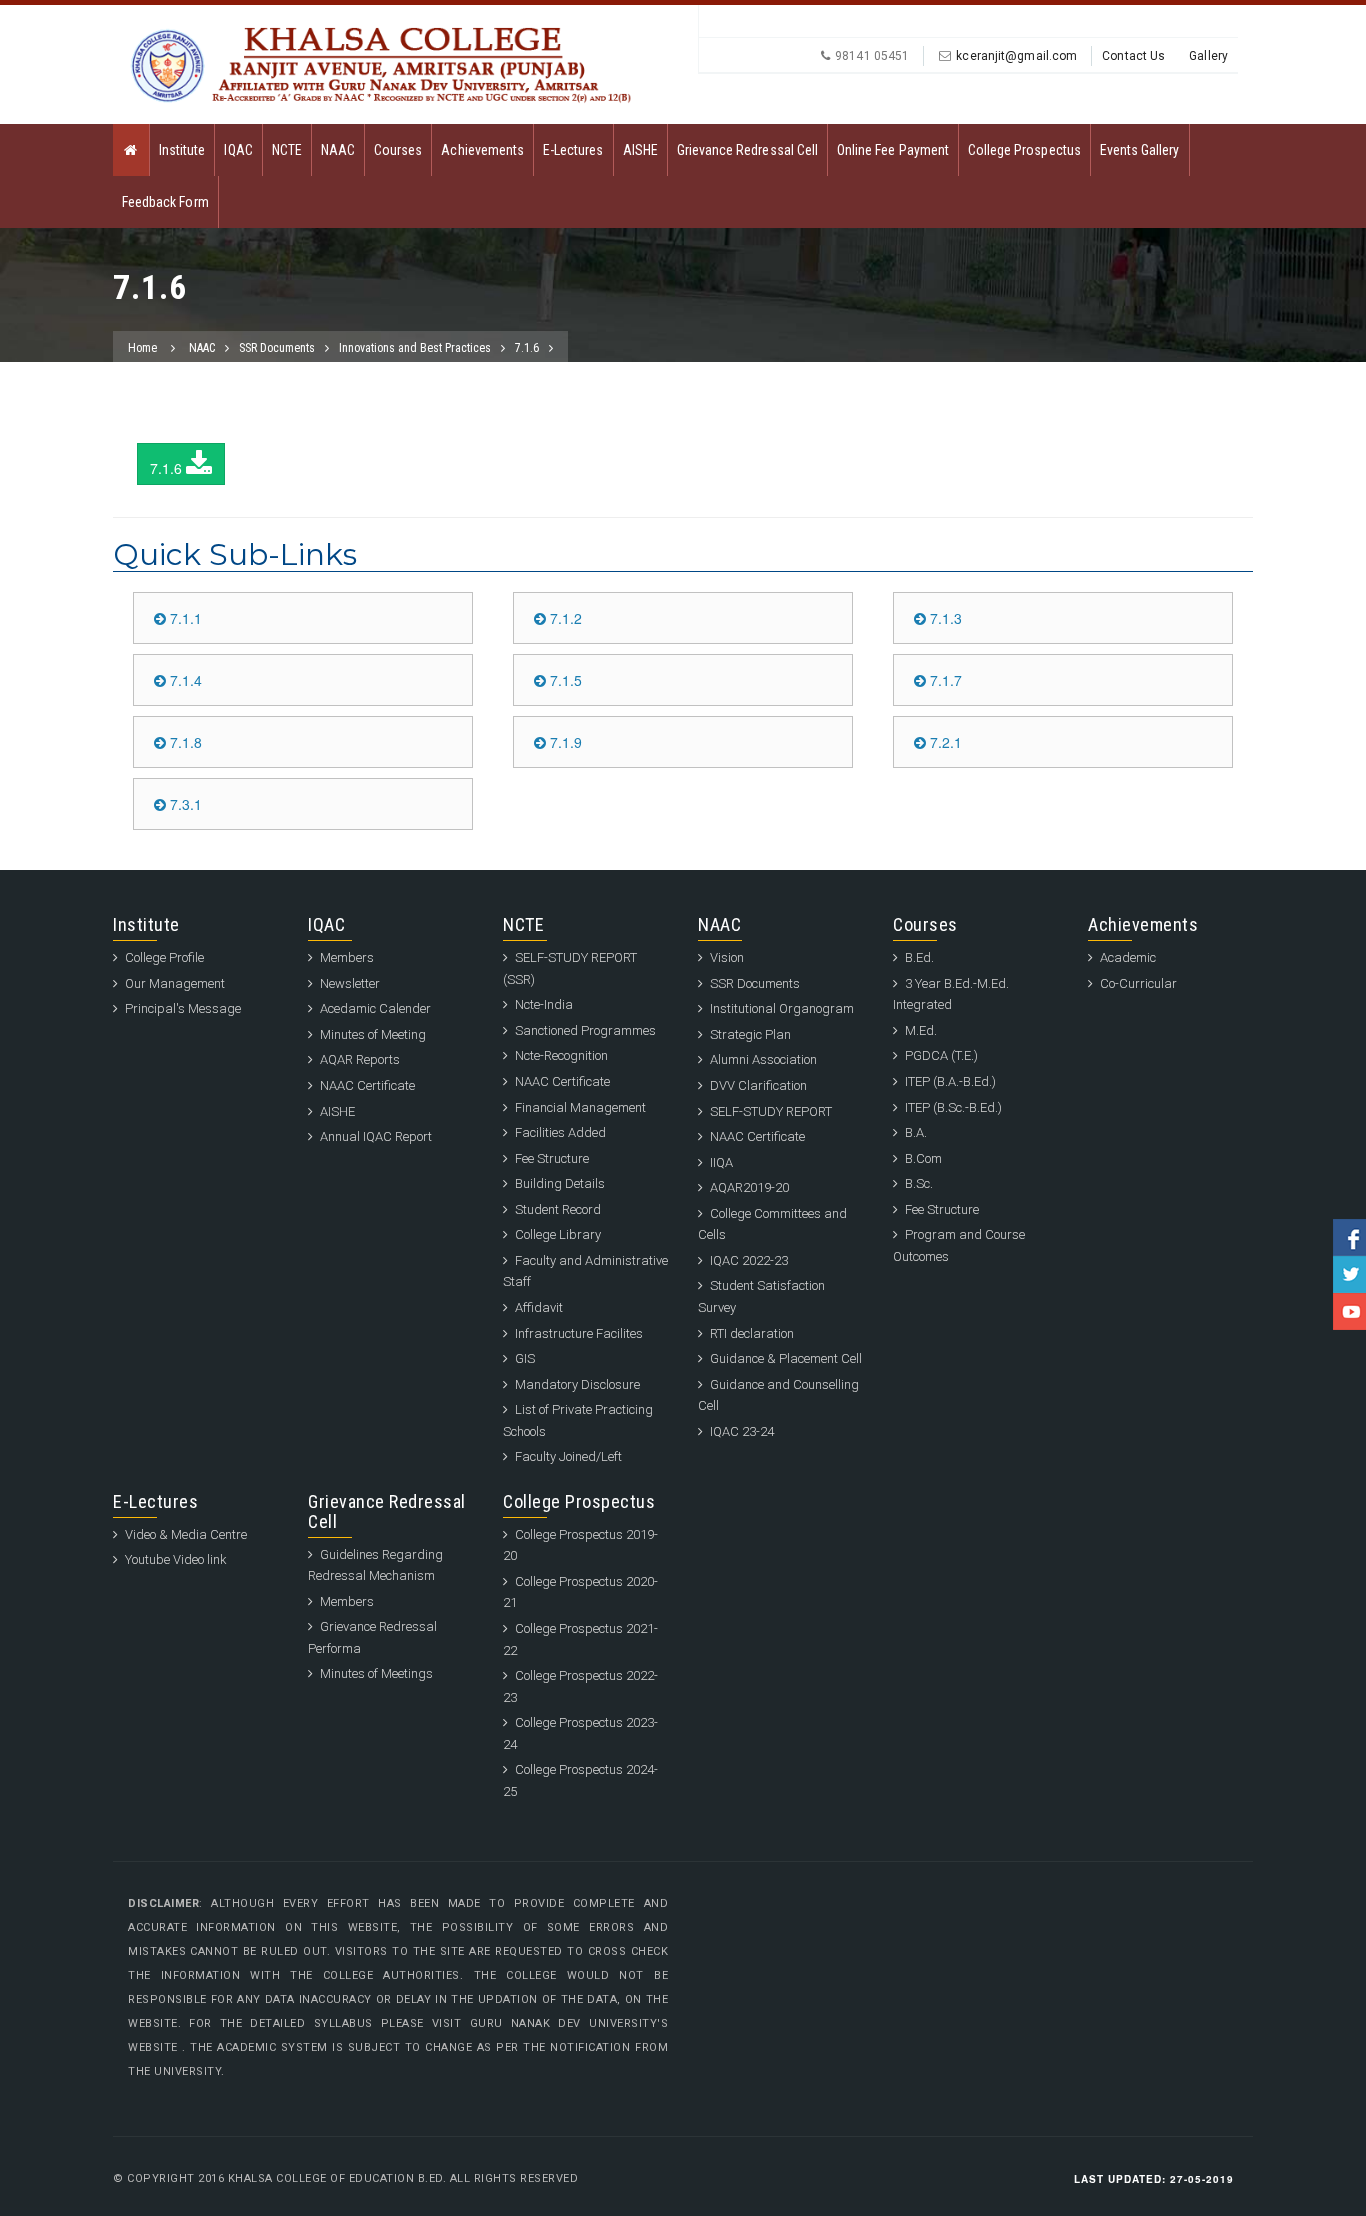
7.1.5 (564, 680)
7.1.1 (184, 618)
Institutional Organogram (782, 1008)
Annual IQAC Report (376, 1136)
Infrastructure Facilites (579, 1333)
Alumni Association (763, 1059)
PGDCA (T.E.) (941, 1055)
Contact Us (1133, 56)
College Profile (164, 957)
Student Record (558, 1209)
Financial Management (580, 1107)
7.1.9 (564, 742)
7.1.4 (184, 680)
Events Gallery (1140, 150)
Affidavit (539, 1307)
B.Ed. (919, 957)
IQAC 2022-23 (749, 1260)
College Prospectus (1024, 150)
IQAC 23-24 (742, 1431)
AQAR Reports (360, 1059)
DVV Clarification (758, 1085)
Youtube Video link (176, 1559)
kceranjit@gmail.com (1016, 56)
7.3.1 (184, 804)
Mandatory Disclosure (577, 1384)
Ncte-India (544, 1004)
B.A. (916, 1132)
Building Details (560, 1183)
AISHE (640, 150)
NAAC (338, 150)
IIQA (721, 1162)
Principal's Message (183, 1008)
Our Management (175, 983)
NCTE (287, 150)
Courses (398, 150)
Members (347, 957)
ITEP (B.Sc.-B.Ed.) (953, 1107)
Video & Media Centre (186, 1534)
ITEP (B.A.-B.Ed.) (950, 1081)
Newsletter (350, 983)
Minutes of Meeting (373, 1034)
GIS (525, 1358)
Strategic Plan (750, 1034)
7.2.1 (944, 742)
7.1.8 (184, 742)
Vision (727, 957)
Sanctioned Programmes (585, 1030)
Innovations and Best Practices (415, 348)
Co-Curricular (1138, 983)
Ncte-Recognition (561, 1055)
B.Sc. (919, 1183)
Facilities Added (560, 1132)
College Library (558, 1234)
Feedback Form (165, 202)
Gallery (1208, 56)
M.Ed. (921, 1030)
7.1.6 (527, 348)
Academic (1128, 957)
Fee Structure (552, 1158)
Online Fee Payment (893, 150)
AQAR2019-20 (749, 1187)
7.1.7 (944, 680)
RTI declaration (752, 1333)
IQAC (238, 150)
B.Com (923, 1158)
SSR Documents (277, 348)
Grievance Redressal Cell (747, 150)
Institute (182, 150)
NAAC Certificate (367, 1085)
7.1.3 (944, 618)
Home (142, 348)
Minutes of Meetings (376, 1673)
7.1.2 (564, 618)
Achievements (482, 150)
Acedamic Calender (375, 1008)
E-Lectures (573, 150)
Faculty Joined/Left (568, 1456)
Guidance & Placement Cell (786, 1358)
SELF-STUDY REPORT (771, 1111)
